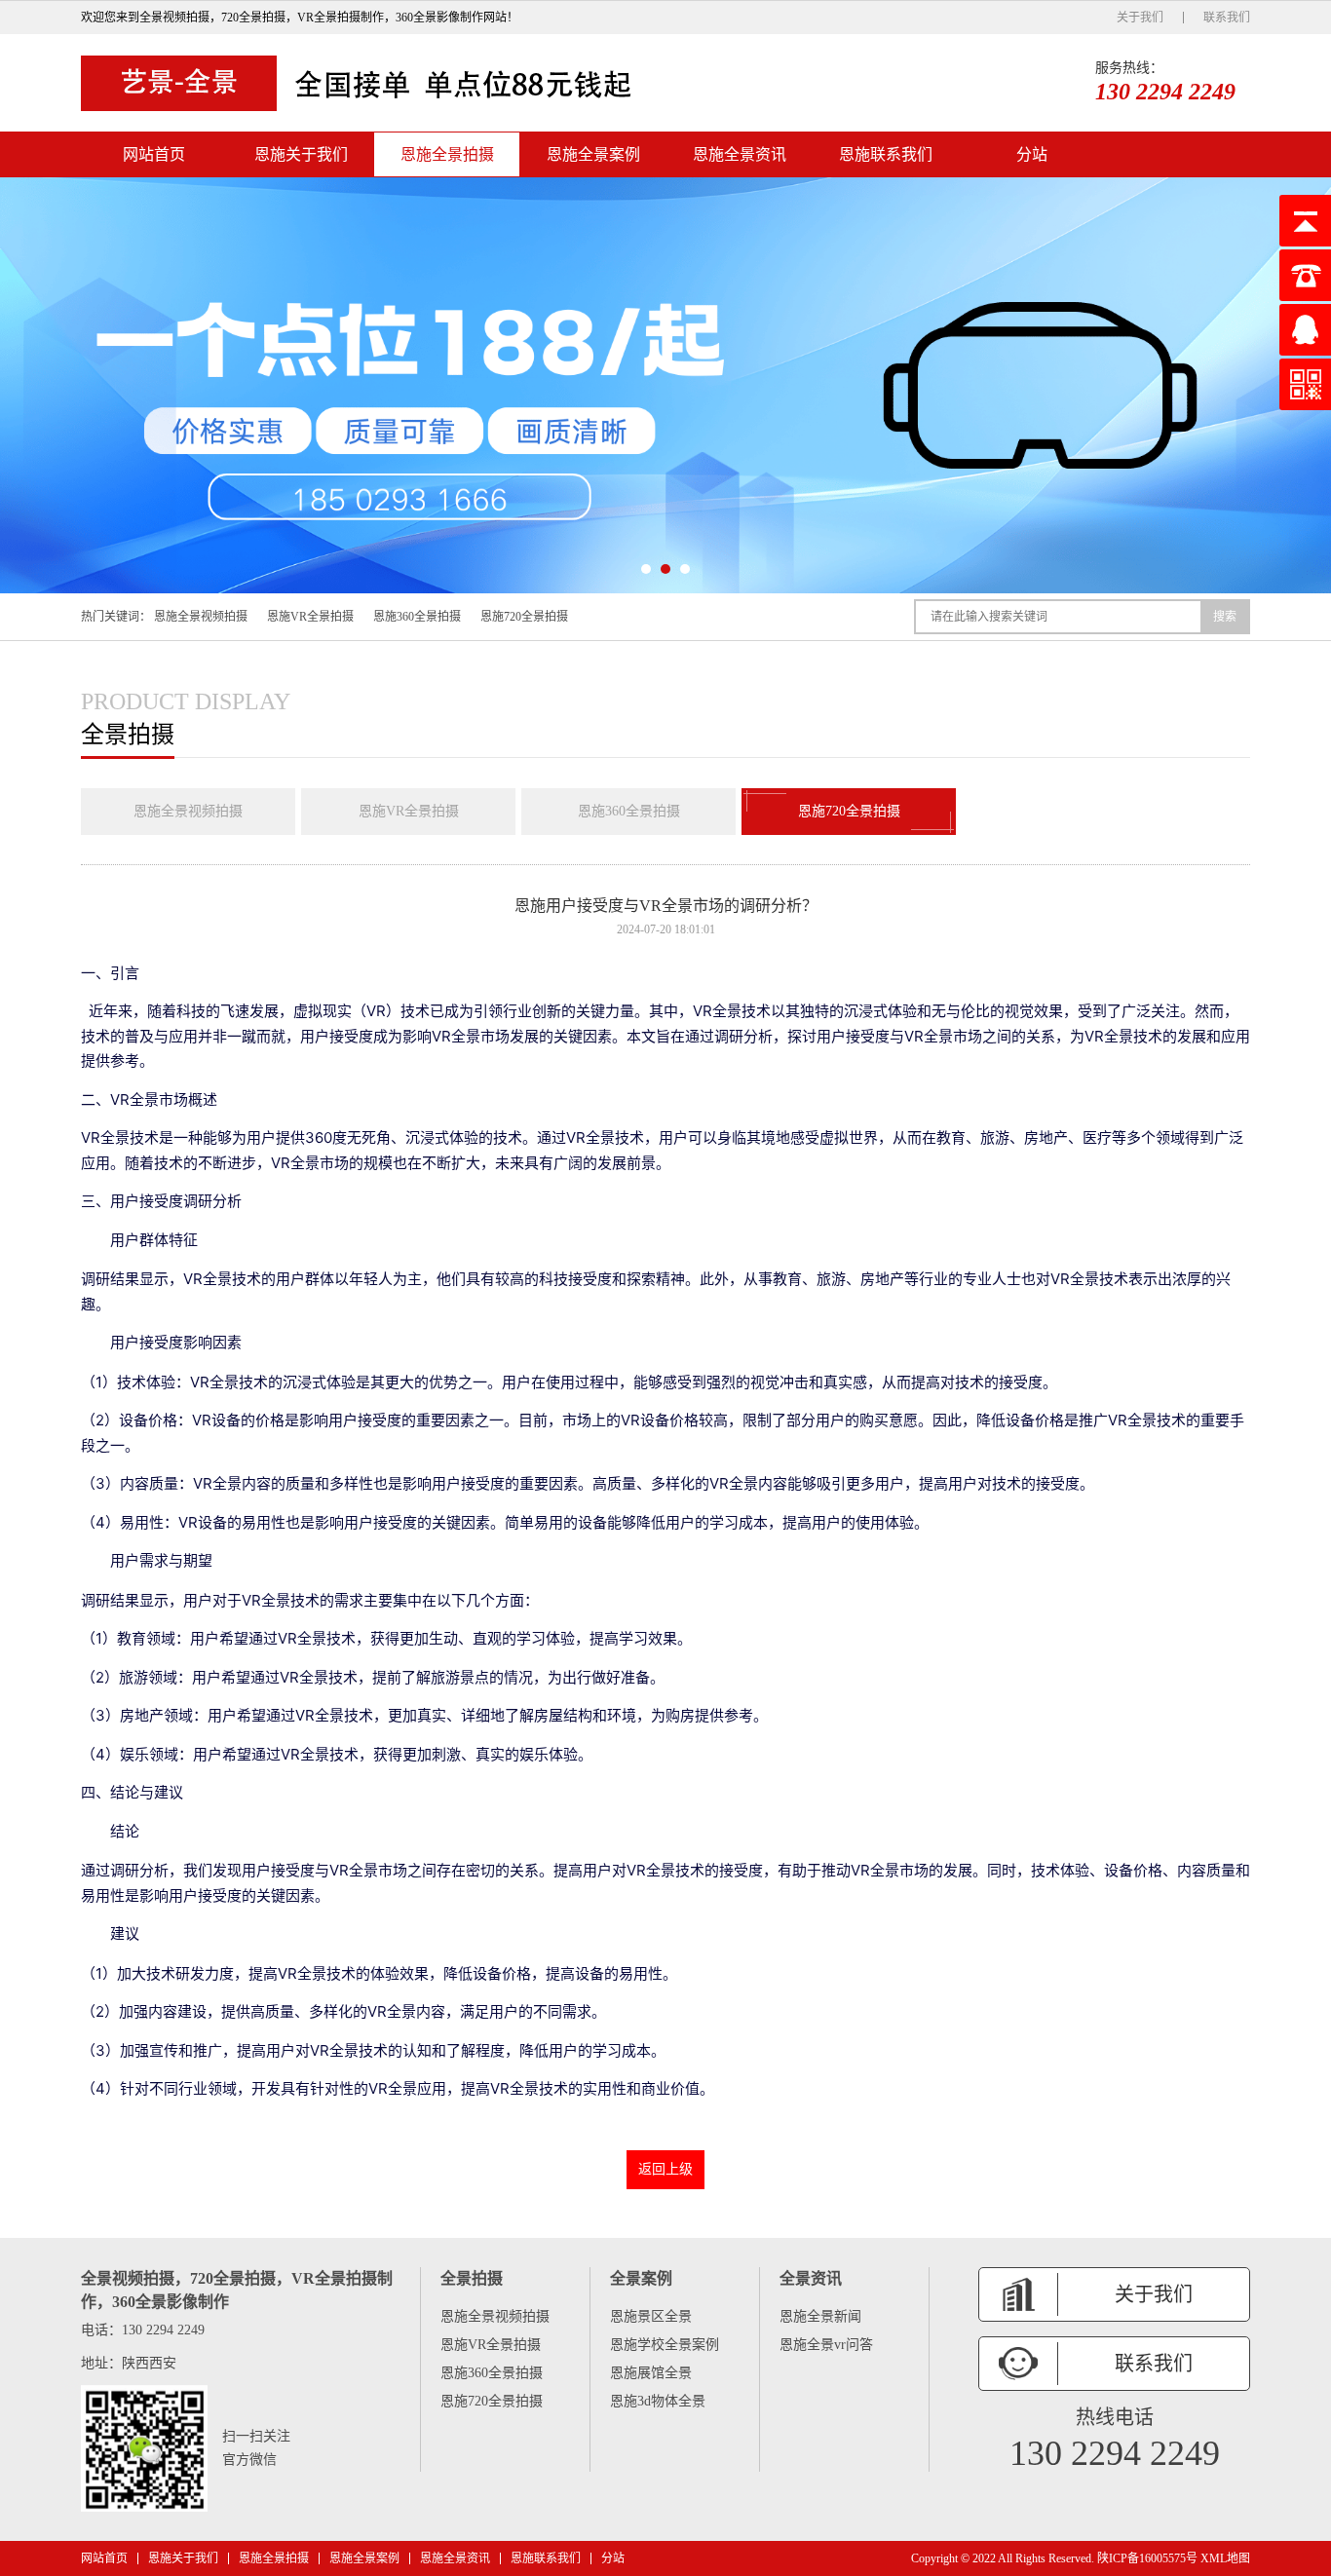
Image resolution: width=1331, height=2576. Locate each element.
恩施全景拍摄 (447, 154)
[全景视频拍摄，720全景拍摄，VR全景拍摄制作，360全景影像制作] (363, 83)
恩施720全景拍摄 (524, 617)
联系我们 (1227, 18)
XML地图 (1225, 2558)
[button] (646, 569)
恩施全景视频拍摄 (201, 617)
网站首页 (154, 154)
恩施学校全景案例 (665, 2345)
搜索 (1225, 617)
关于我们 (1140, 18)
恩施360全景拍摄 (417, 617)
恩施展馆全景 (651, 2373)
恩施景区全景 (651, 2316)
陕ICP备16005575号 (1147, 2558)
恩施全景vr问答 (826, 2345)
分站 (1032, 154)
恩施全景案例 (593, 154)
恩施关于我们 (301, 154)
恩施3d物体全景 (658, 2401)
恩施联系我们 (886, 154)
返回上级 (665, 2169)
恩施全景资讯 (740, 154)
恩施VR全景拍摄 (310, 617)
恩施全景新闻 (820, 2316)
